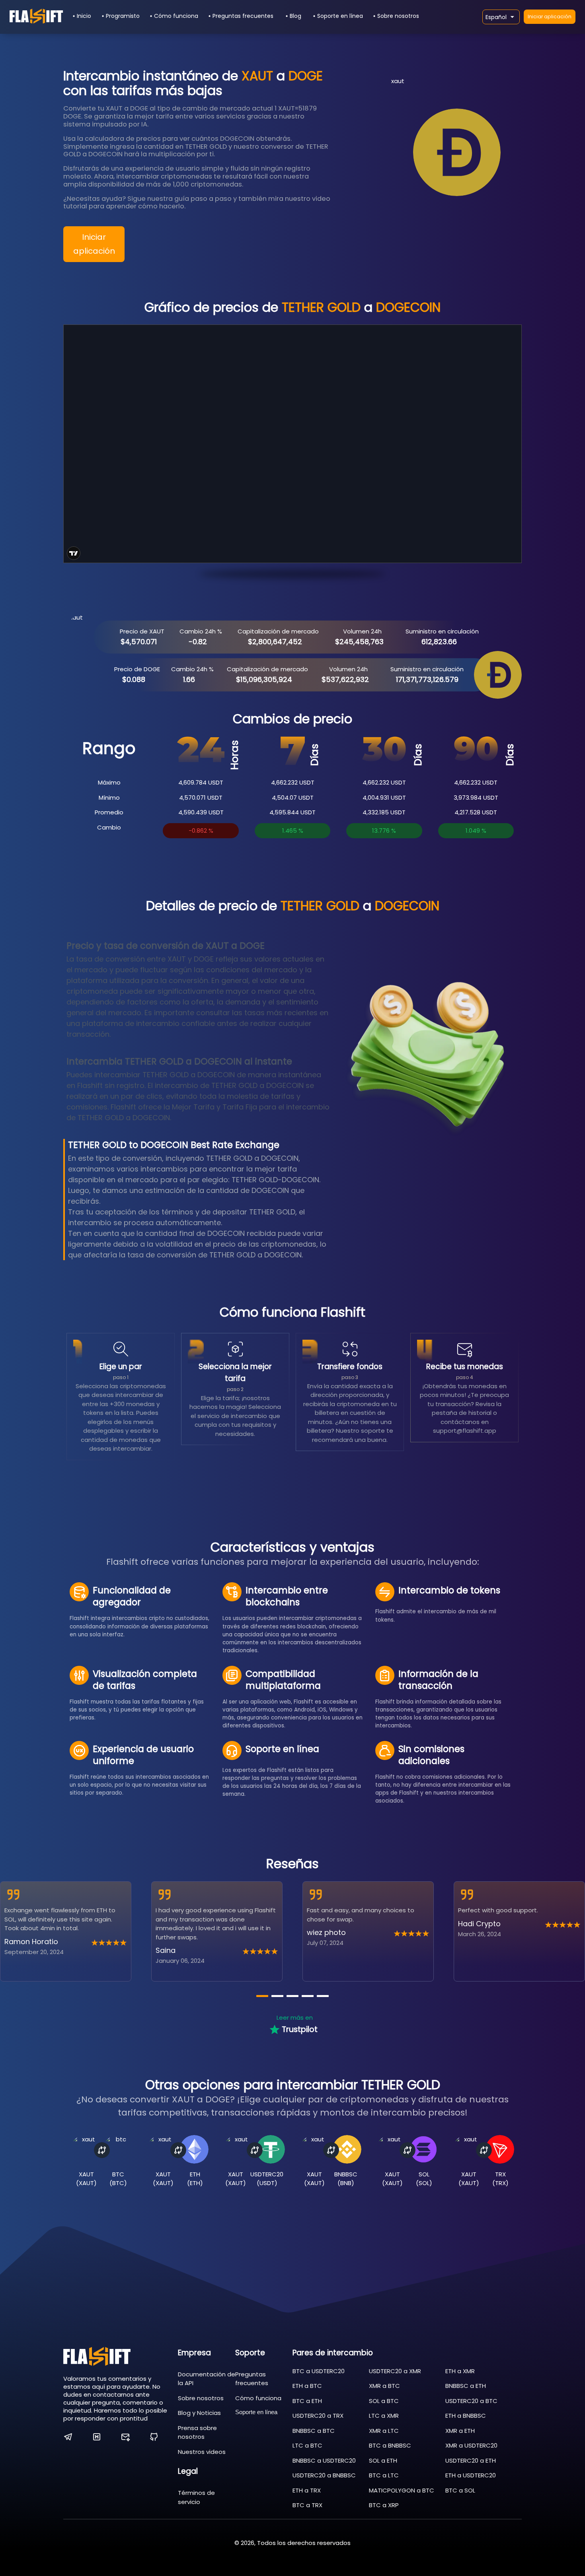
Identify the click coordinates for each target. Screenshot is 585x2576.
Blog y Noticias (199, 2413)
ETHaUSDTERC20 (471, 2475)
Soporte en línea (340, 16)
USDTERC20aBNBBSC (324, 2475)
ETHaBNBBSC (466, 2416)
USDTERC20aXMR (395, 2371)
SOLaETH (383, 2460)
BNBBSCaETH (466, 2386)
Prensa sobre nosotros (197, 2432)
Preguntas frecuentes (243, 16)
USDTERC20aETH (471, 2460)
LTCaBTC (307, 2445)
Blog (295, 16)
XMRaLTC (384, 2431)
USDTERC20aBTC (471, 2401)
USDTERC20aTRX (318, 2416)
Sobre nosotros (398, 16)
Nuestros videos (202, 2452)
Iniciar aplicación (550, 17)
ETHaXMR (460, 2371)
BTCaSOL (460, 2490)
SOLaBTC (384, 2401)
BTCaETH (307, 2401)
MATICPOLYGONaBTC (402, 2490)
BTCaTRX (307, 2505)
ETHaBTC (307, 2386)
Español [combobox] (496, 17)
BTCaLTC (384, 2475)
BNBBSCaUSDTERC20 (324, 2460)
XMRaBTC (384, 2386)
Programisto (123, 16)
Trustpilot (300, 2029)
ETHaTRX (307, 2490)
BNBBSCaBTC (314, 2431)
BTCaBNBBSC (390, 2445)
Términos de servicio (196, 2497)
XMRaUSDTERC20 (471, 2445)
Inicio (84, 16)
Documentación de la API (207, 2379)
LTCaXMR (384, 2416)
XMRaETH (460, 2431)
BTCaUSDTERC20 (319, 2371)
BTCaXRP (384, 2505)
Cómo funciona (176, 16)
